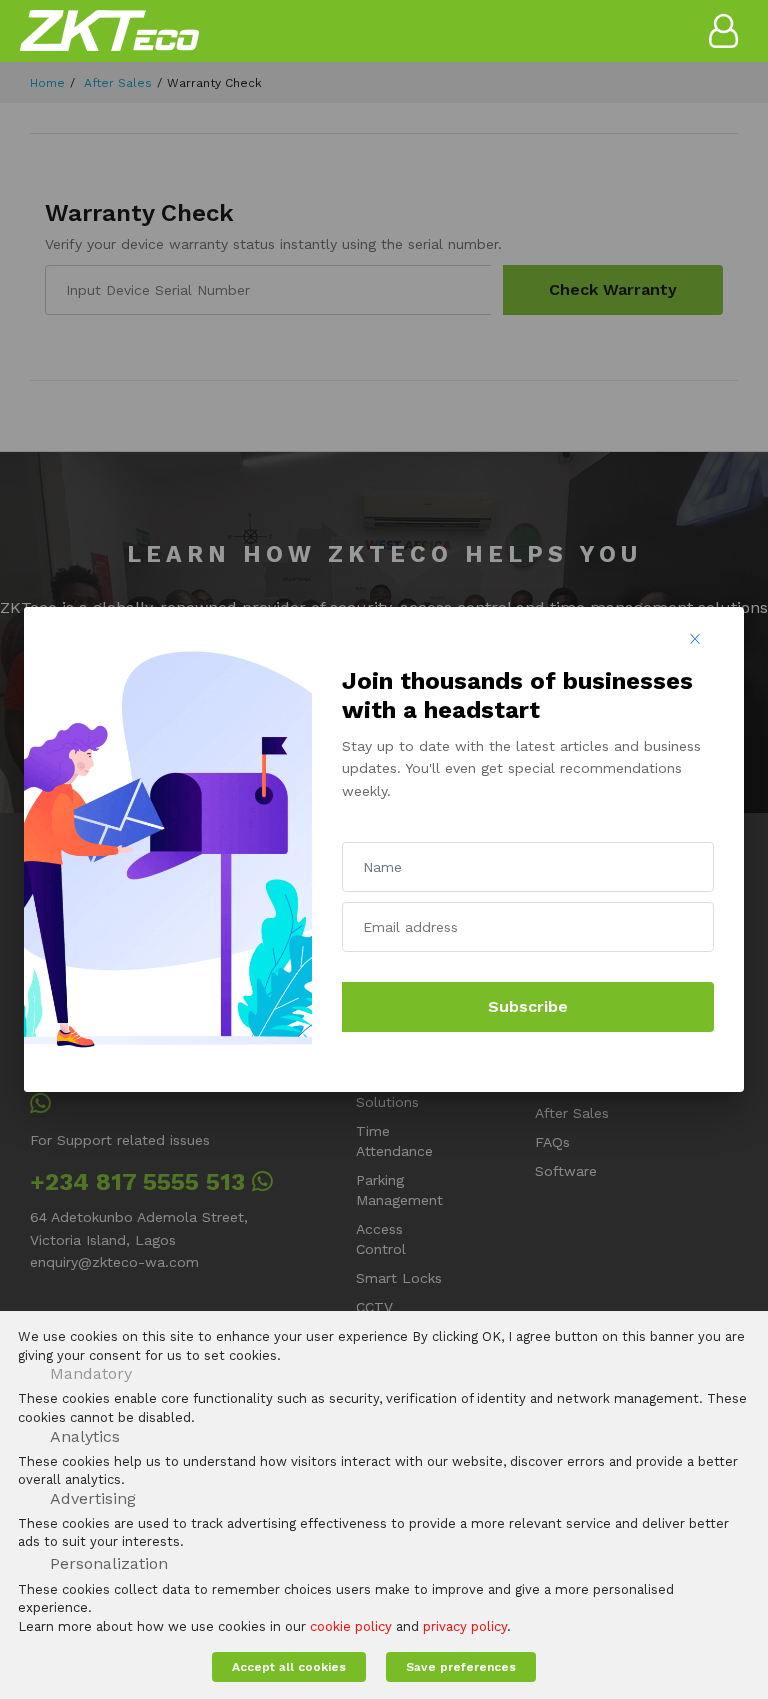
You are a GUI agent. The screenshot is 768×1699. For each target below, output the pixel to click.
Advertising (93, 1498)
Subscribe (528, 1006)
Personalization (109, 1563)
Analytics (85, 1436)
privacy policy (465, 1626)
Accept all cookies (289, 1667)
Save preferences (461, 1667)
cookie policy (351, 1626)
